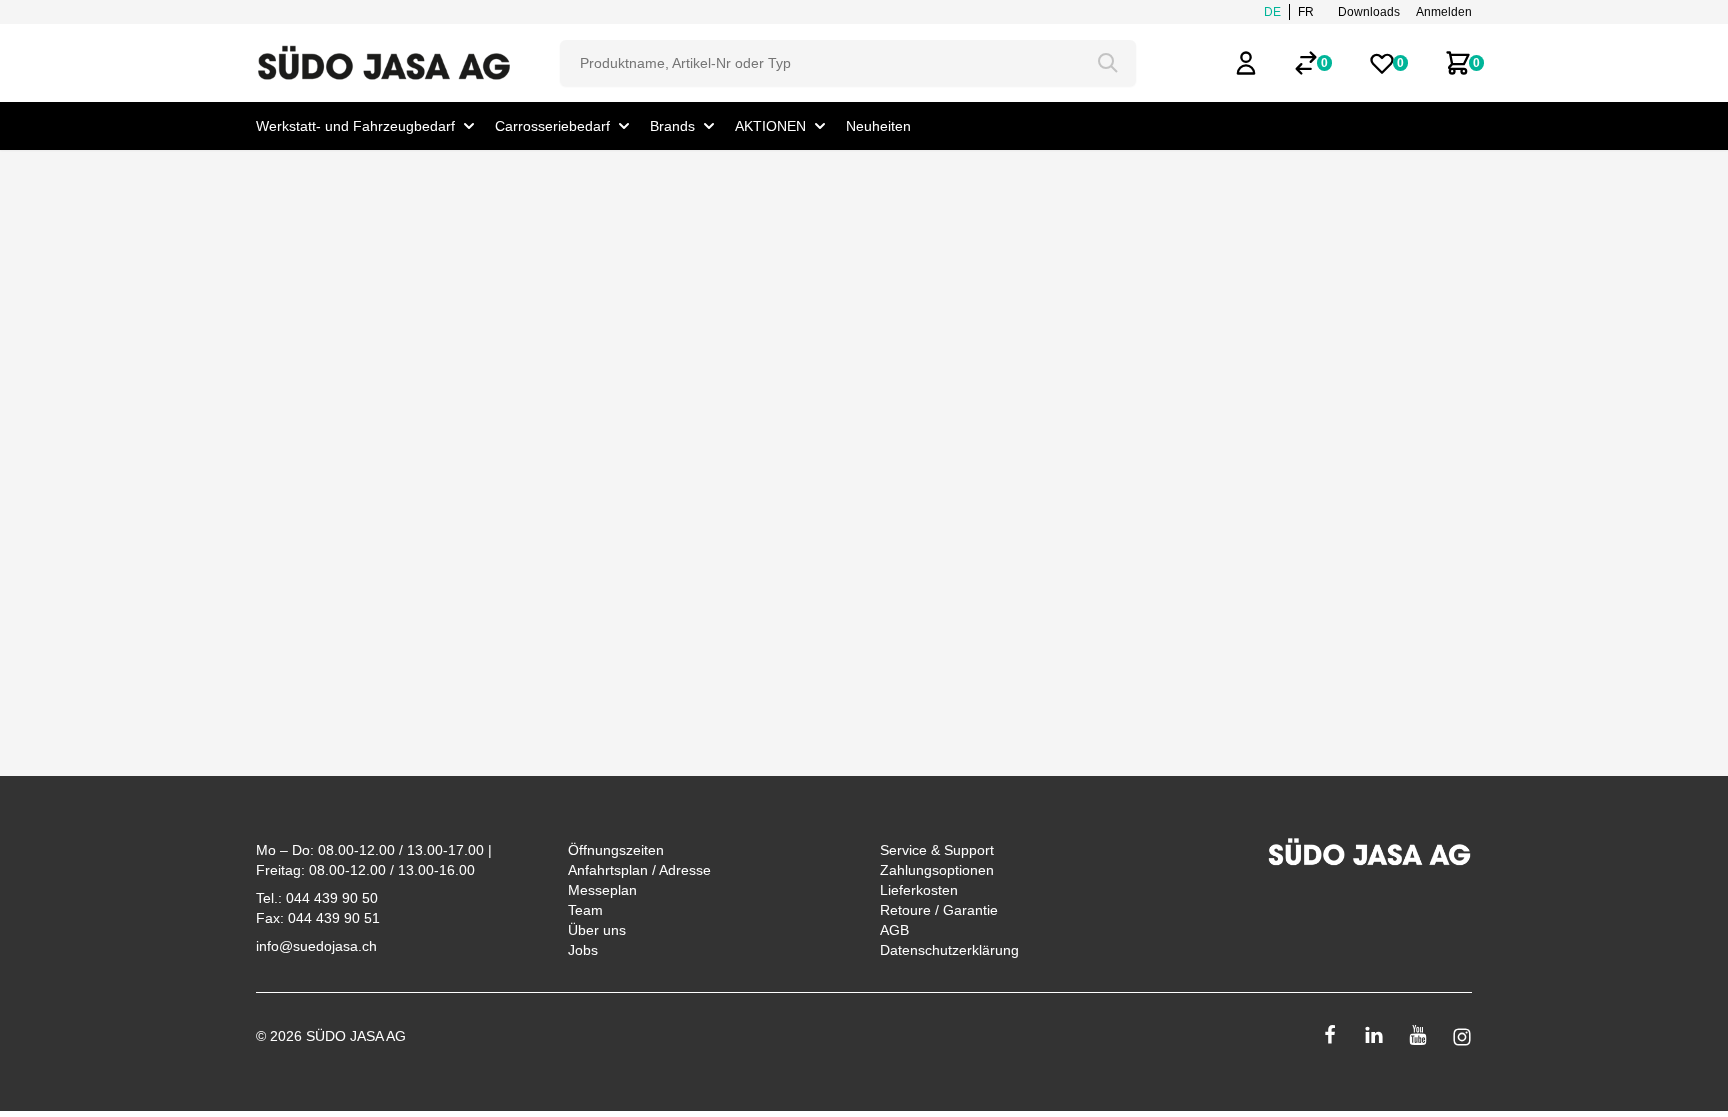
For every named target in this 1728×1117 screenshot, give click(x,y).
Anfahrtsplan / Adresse (639, 870)
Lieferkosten (919, 890)
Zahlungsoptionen (937, 870)
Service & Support (937, 850)
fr (1306, 12)
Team (585, 910)
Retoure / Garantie (939, 910)
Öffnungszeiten (616, 850)
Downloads (1369, 12)
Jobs (583, 950)
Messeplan (602, 890)
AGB (894, 930)
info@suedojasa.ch (316, 946)
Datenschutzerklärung (949, 950)
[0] (1306, 63)
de (1272, 12)
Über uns (597, 930)
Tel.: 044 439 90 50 (317, 898)
